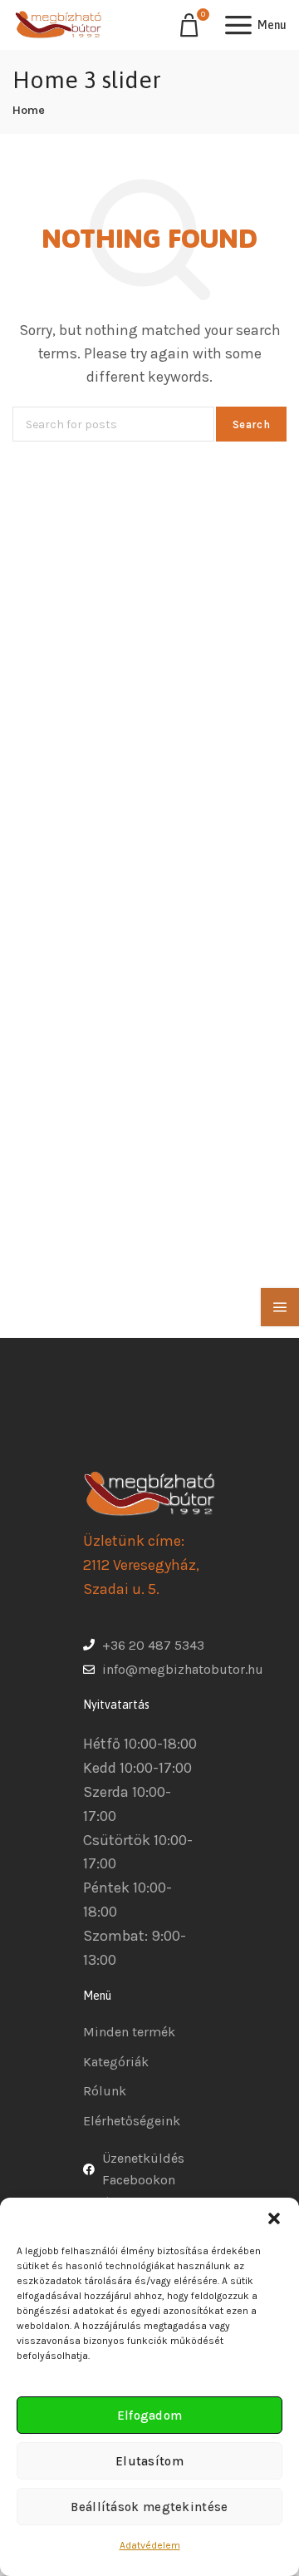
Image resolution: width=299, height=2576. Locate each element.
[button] (274, 2218)
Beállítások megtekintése (149, 2507)
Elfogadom (150, 2416)
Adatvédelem (150, 2545)
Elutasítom (149, 2461)
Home (29, 110)
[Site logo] (58, 25)
